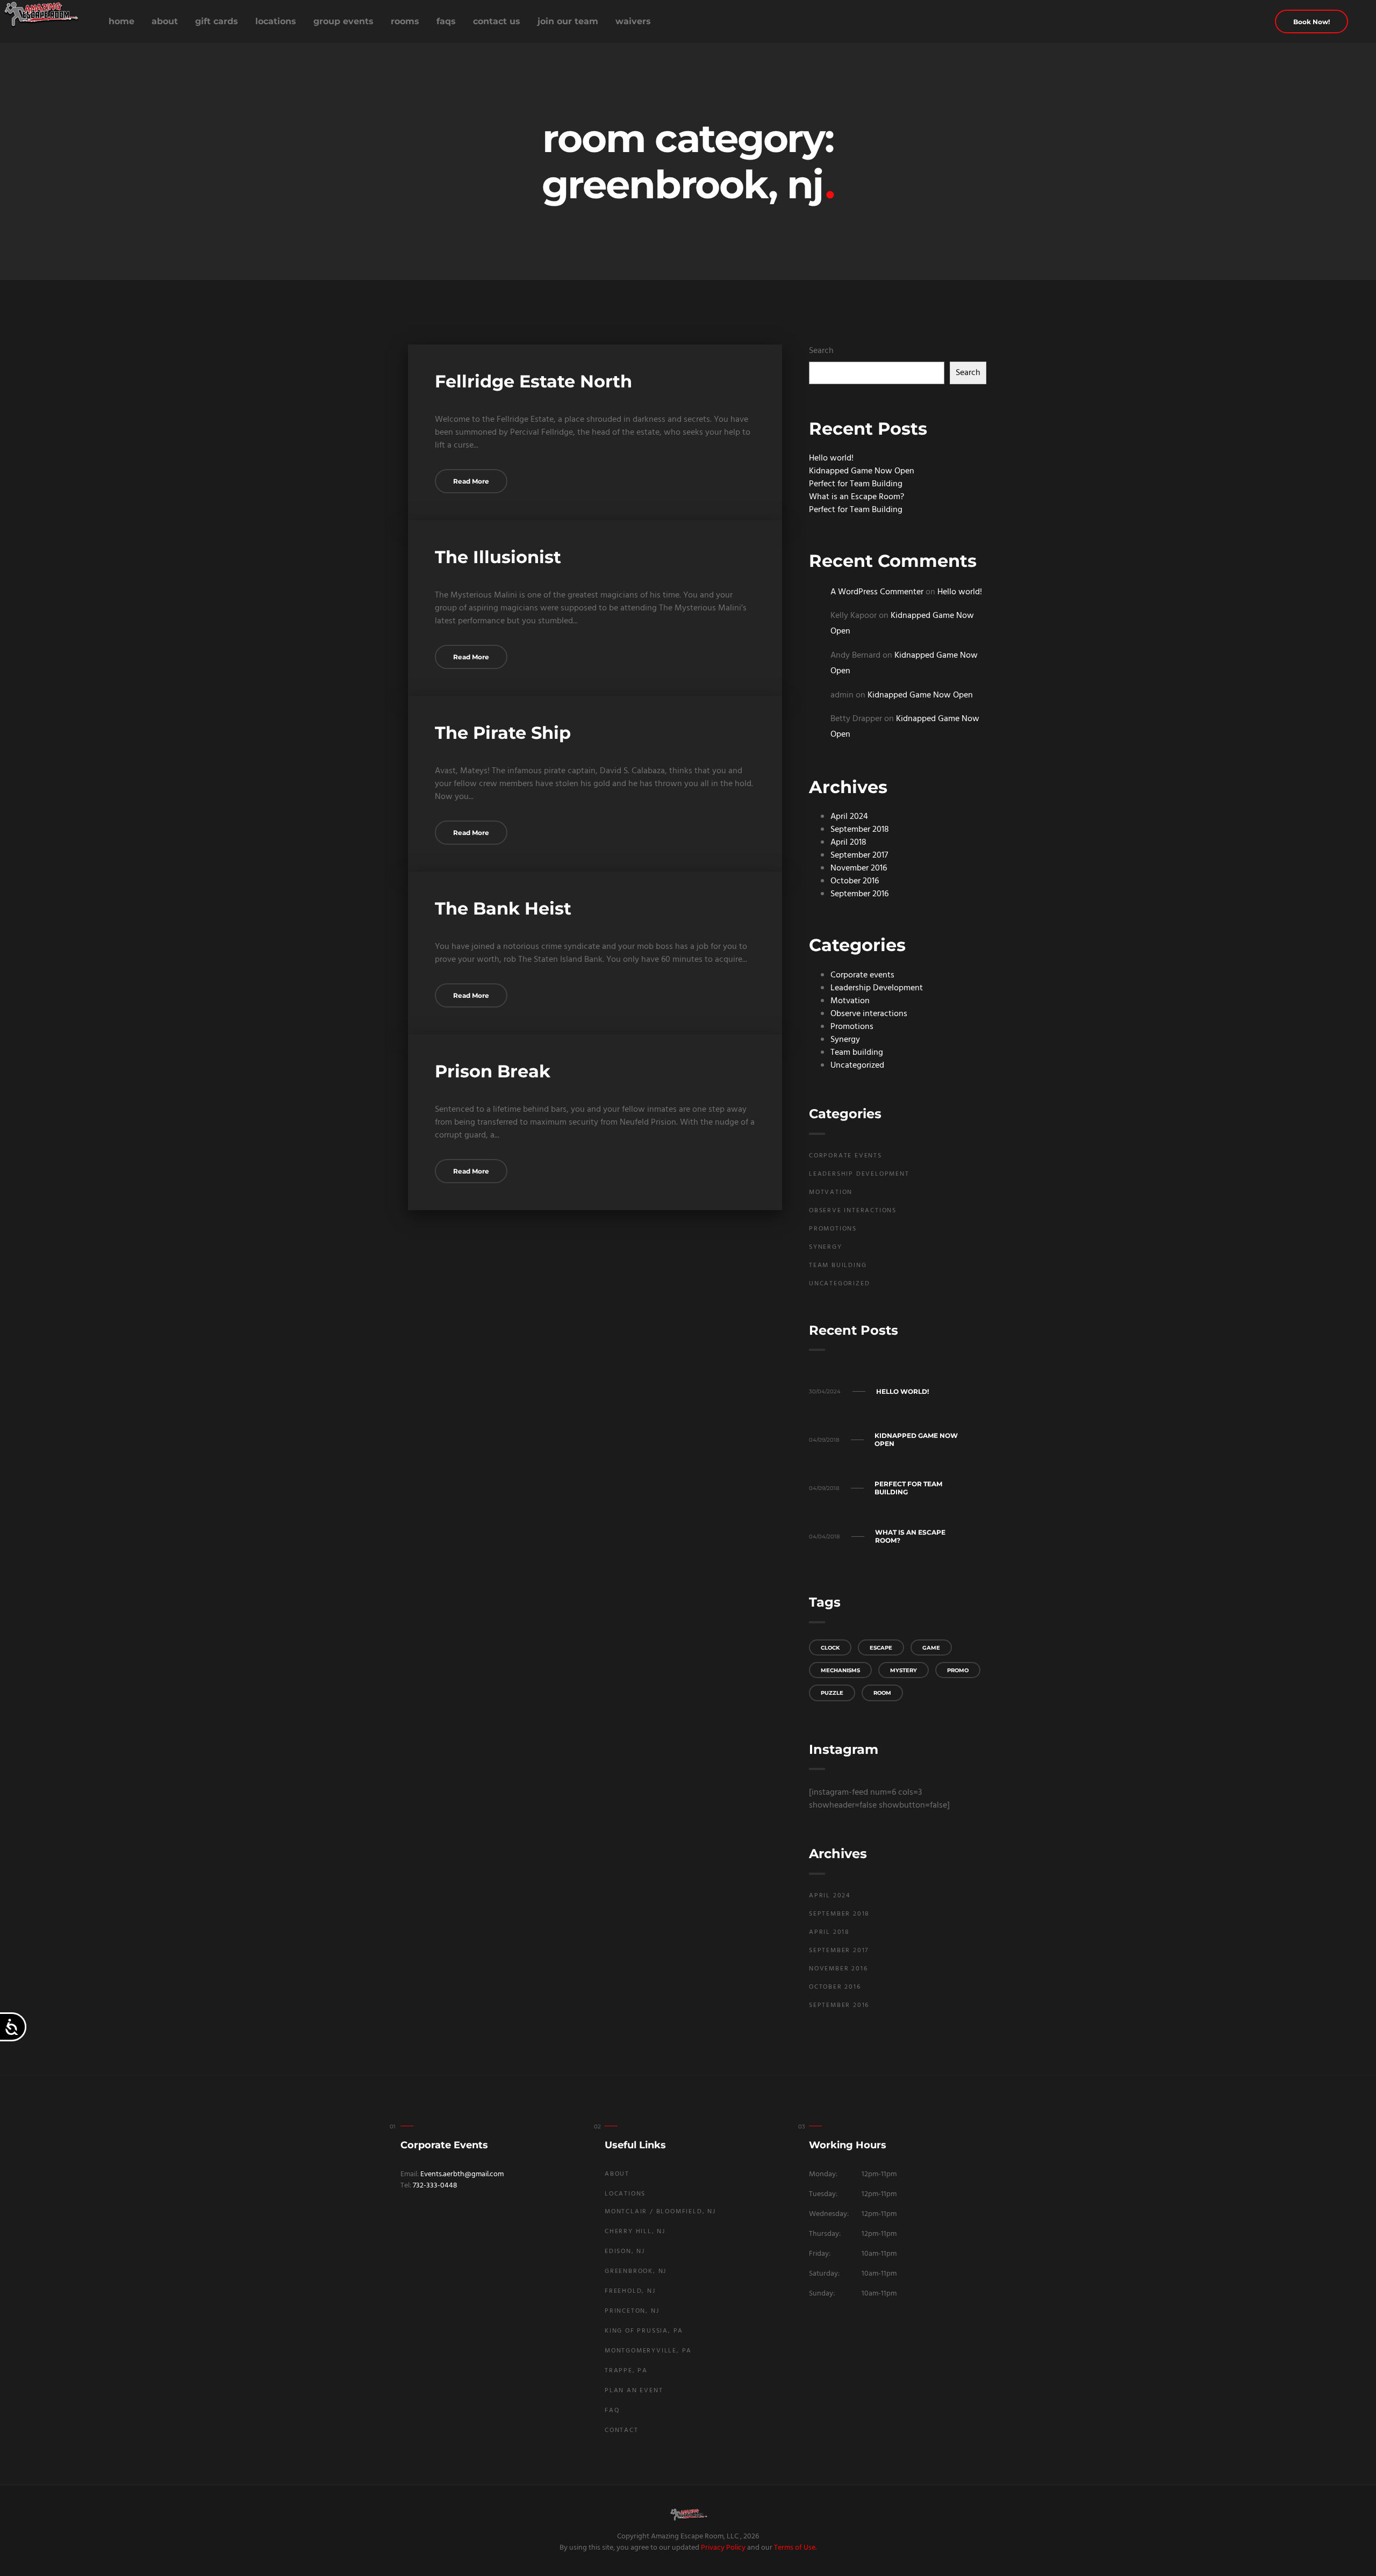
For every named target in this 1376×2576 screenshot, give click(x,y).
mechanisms (840, 1670)
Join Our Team (568, 21)
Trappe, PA (626, 2371)
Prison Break (493, 1071)
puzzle (832, 1693)
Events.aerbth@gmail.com (462, 2174)
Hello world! (831, 458)
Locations (276, 21)
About (165, 21)
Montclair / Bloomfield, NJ (660, 2212)
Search (821, 351)
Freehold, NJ (630, 2291)
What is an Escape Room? (857, 497)
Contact (622, 2430)
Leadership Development (877, 988)
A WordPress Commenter (877, 592)
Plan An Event (634, 2391)
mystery (904, 1670)
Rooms (405, 21)
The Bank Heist (503, 908)
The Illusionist (498, 557)
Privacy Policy (723, 2548)
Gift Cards (217, 21)
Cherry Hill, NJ (635, 2232)
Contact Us (497, 21)
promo (958, 1670)
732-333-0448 (435, 2186)
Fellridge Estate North (533, 381)
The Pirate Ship (503, 733)
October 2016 (855, 881)
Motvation (850, 1001)
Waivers (633, 21)
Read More (471, 481)
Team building (857, 1053)
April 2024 (849, 817)
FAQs (446, 21)
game (931, 1648)
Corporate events (862, 975)
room (882, 1693)
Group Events (343, 21)
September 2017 (859, 855)
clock (830, 1648)
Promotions (852, 1027)
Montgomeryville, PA (648, 2351)
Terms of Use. (795, 2548)
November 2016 (859, 868)
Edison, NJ (625, 2251)
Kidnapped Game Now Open (862, 471)
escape (881, 1648)
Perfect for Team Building (856, 484)
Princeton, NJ (632, 2311)
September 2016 (859, 894)
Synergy (845, 1040)
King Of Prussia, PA (644, 2331)
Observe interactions (869, 1014)
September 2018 (860, 830)
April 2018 (848, 843)
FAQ (612, 2410)
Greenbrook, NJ (636, 2271)
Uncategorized (857, 1066)
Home (121, 21)
